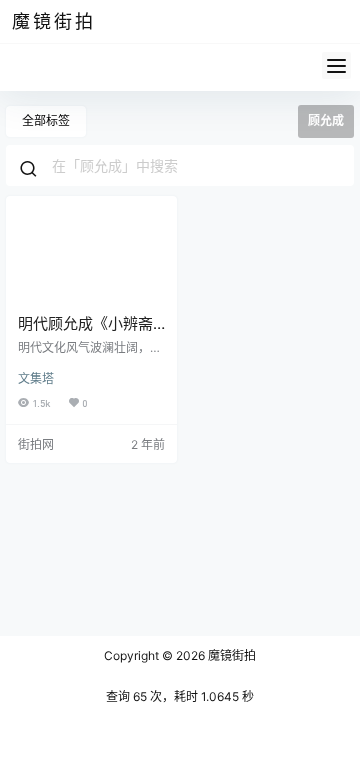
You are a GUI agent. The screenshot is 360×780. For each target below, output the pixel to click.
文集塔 (36, 378)
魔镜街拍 (230, 655)
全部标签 (46, 120)
